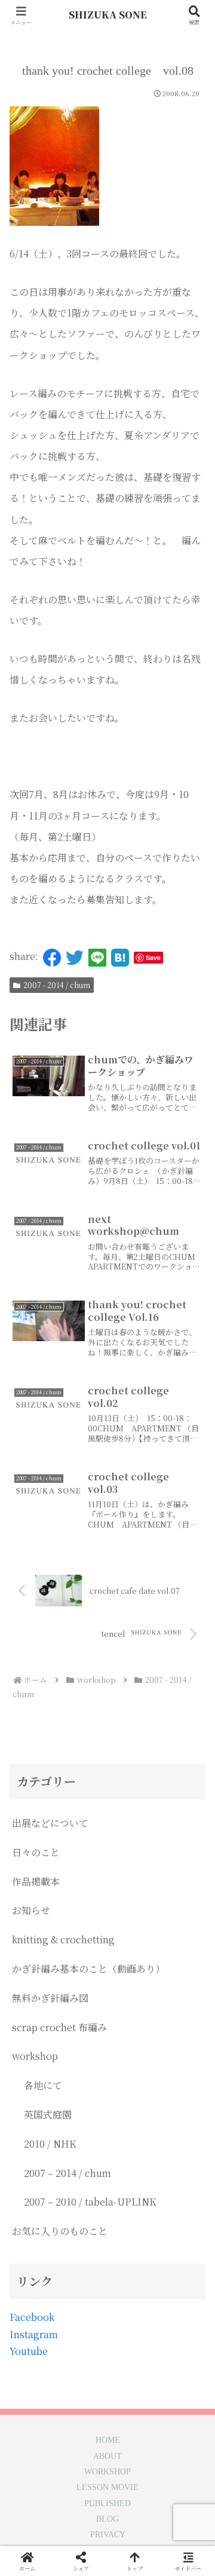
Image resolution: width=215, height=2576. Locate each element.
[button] (192, 1905)
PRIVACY (108, 2535)
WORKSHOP (107, 2472)
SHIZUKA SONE (108, 15)
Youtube (29, 2351)
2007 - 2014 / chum (57, 985)
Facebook (32, 2317)
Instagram (34, 2334)
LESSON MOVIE (107, 2488)
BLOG (107, 2519)
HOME (108, 2440)
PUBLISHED (107, 2504)
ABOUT (107, 2457)
